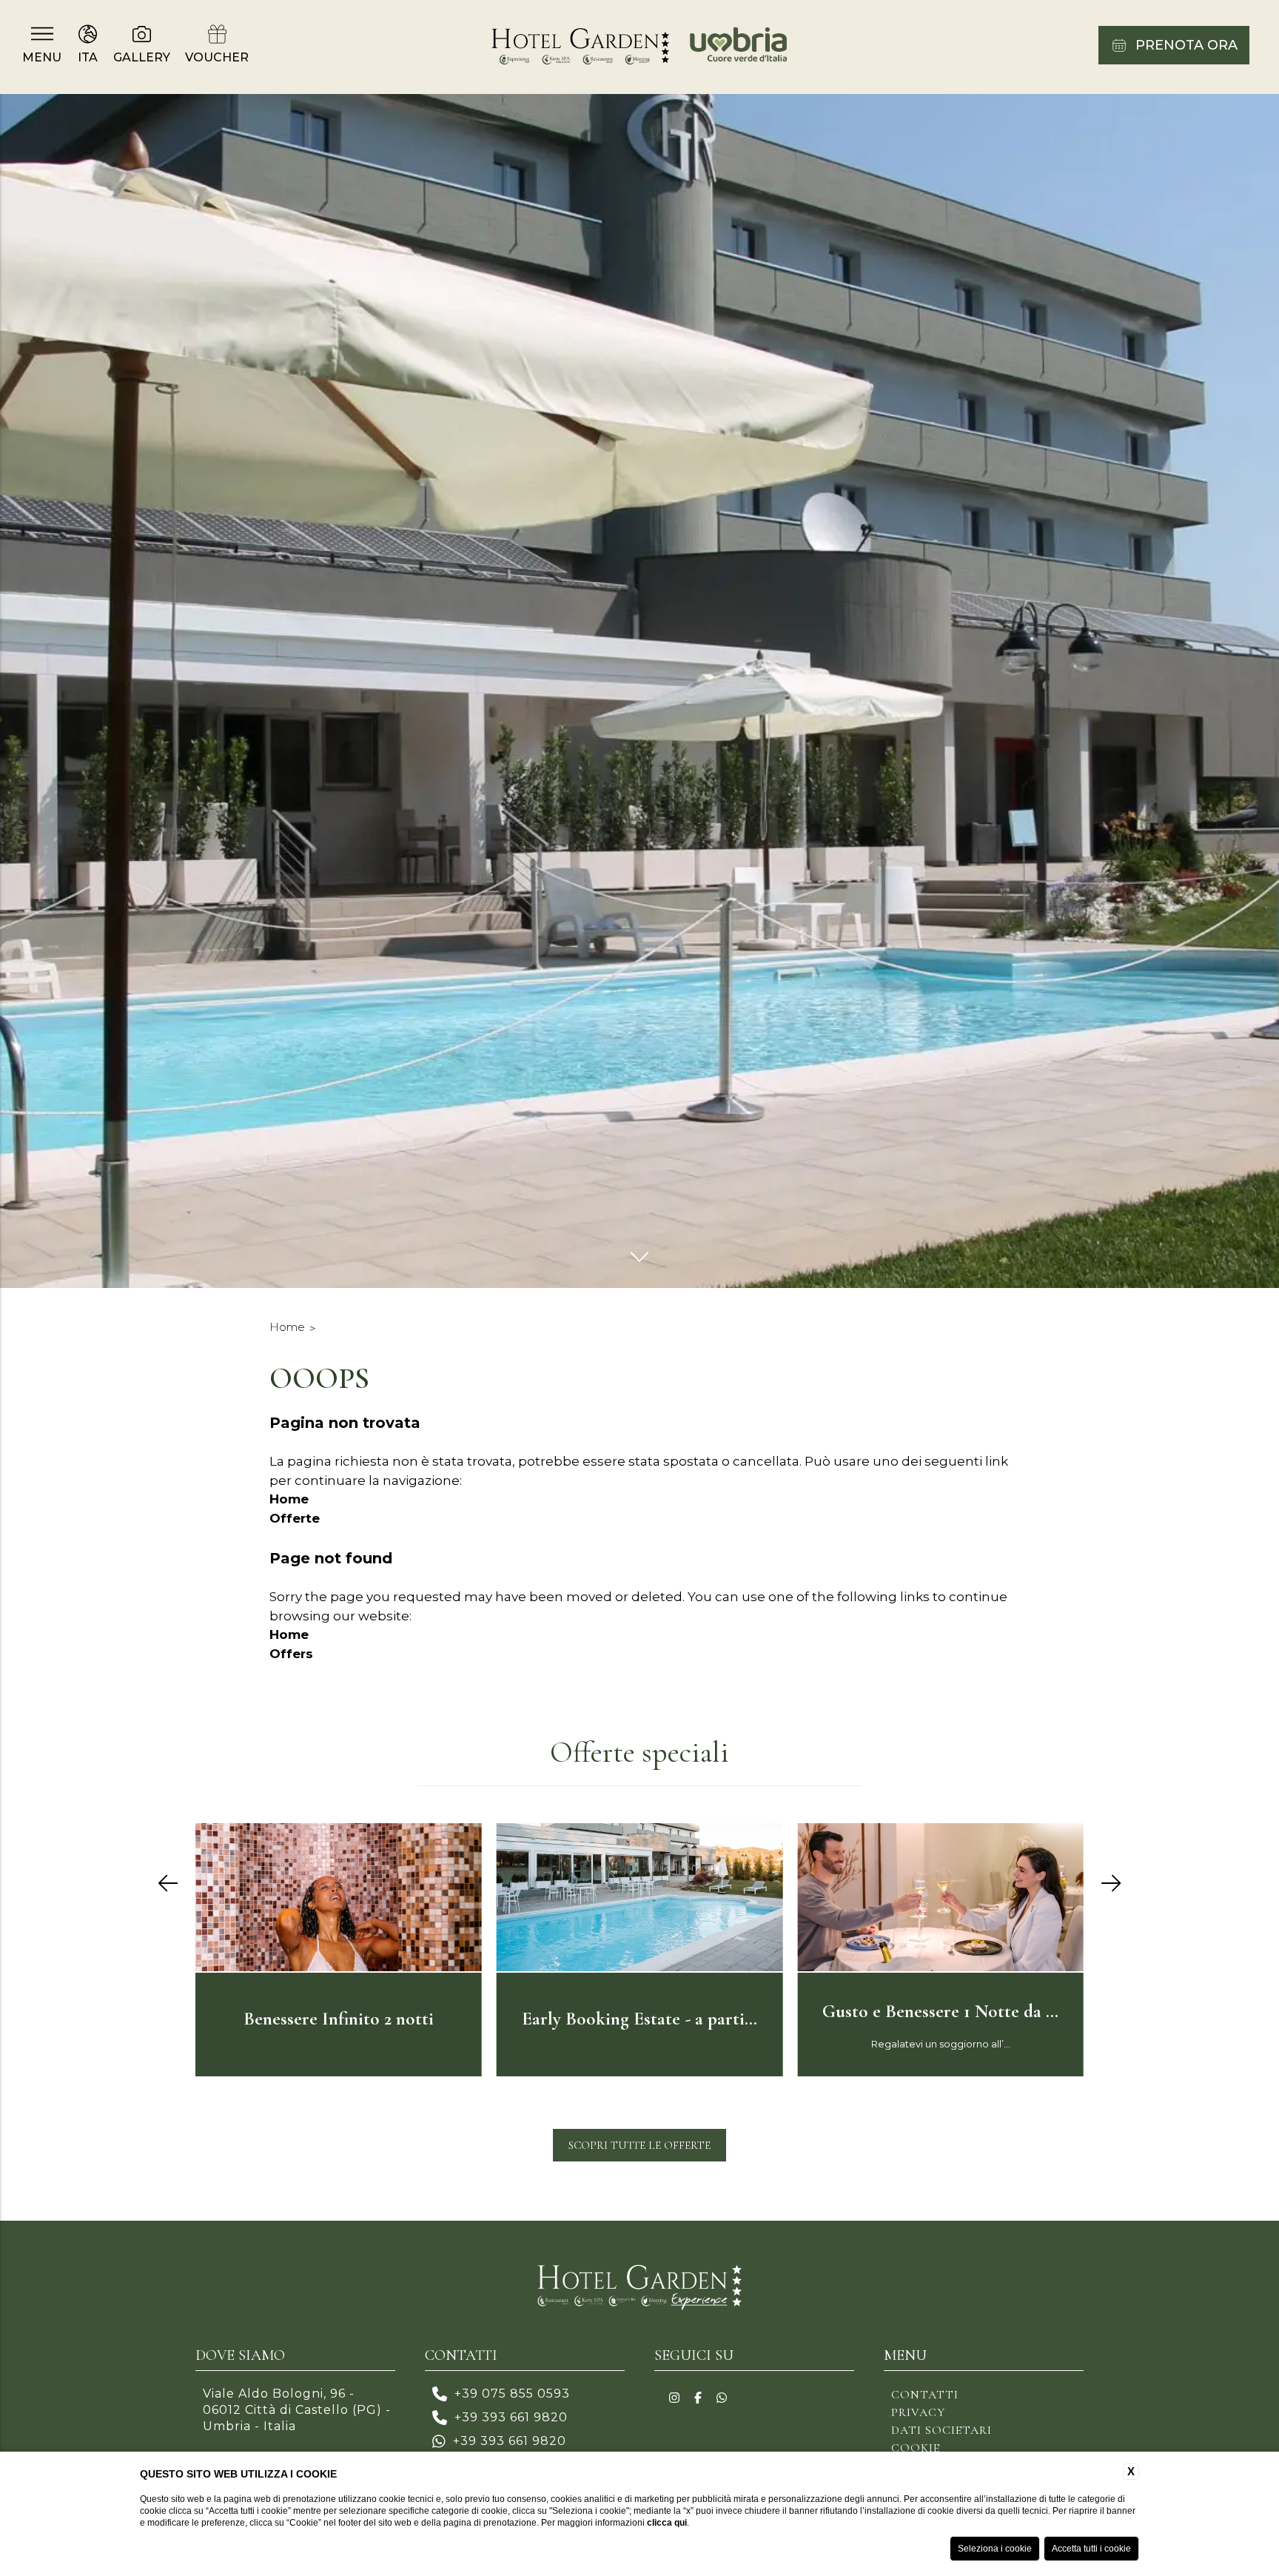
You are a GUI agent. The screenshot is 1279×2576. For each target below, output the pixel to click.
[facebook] (698, 2398)
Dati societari (941, 2430)
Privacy (918, 2412)
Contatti (925, 2395)
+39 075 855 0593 (512, 2394)
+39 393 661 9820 (511, 2417)
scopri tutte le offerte (639, 2145)
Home (287, 1327)
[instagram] (674, 2398)
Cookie (916, 2448)
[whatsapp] (722, 2398)
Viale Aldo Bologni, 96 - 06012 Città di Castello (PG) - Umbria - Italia (297, 2410)
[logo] (639, 2290)
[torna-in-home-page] (640, 47)
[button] (168, 1884)
